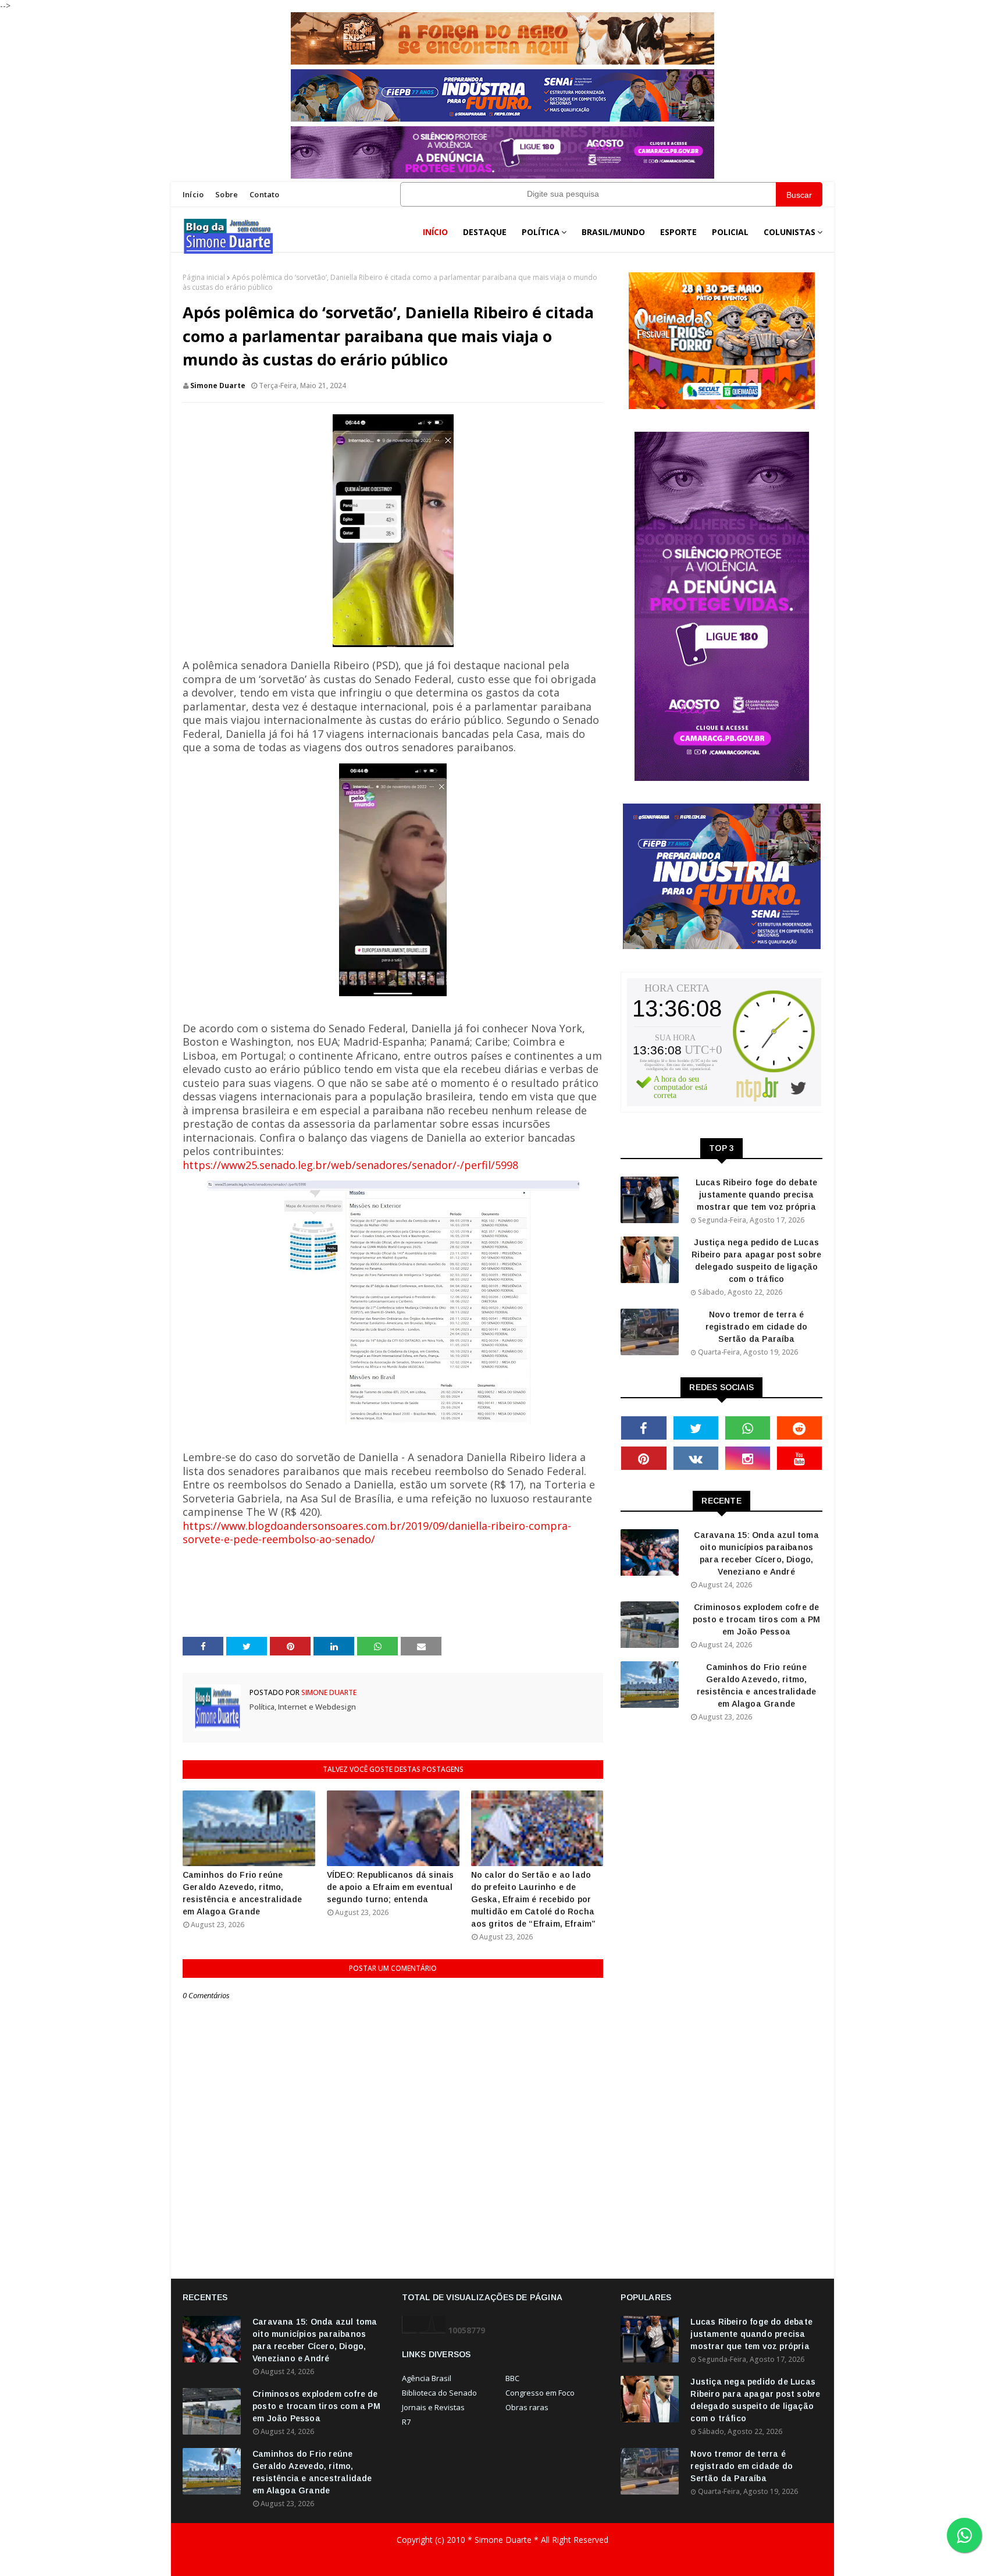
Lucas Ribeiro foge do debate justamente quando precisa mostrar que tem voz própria (757, 1195)
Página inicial (204, 277)
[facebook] (644, 1428)
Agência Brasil (427, 2378)
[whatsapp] (748, 1428)
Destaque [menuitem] (485, 232)
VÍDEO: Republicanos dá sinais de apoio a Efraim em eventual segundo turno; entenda (391, 1887)
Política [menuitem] (541, 232)
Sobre (227, 194)
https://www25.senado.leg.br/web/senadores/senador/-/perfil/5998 (350, 1165)
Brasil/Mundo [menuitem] (613, 232)
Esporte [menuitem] (678, 232)
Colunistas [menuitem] (790, 232)
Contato (264, 194)
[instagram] (748, 1458)
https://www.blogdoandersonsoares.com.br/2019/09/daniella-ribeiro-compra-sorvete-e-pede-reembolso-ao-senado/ (377, 1533)
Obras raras (527, 2407)
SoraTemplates (263, 2563)
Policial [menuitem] (730, 232)
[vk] (696, 1458)
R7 (406, 2422)
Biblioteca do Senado (439, 2393)
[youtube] (799, 1458)
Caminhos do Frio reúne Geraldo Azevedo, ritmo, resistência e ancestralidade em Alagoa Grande (243, 1893)
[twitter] (696, 1428)
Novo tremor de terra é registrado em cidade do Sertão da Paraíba (757, 1327)
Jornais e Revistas (433, 2407)
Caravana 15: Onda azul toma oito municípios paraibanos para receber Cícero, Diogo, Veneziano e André (756, 1553)
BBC (512, 2378)
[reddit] (799, 1428)
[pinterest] (644, 1458)
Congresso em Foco (540, 2393)
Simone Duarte (218, 385)
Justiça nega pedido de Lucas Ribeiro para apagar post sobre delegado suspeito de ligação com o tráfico (756, 1261)
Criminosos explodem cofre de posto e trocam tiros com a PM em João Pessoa (757, 1619)
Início (193, 194)
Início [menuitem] (435, 232)
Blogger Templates (383, 2563)
